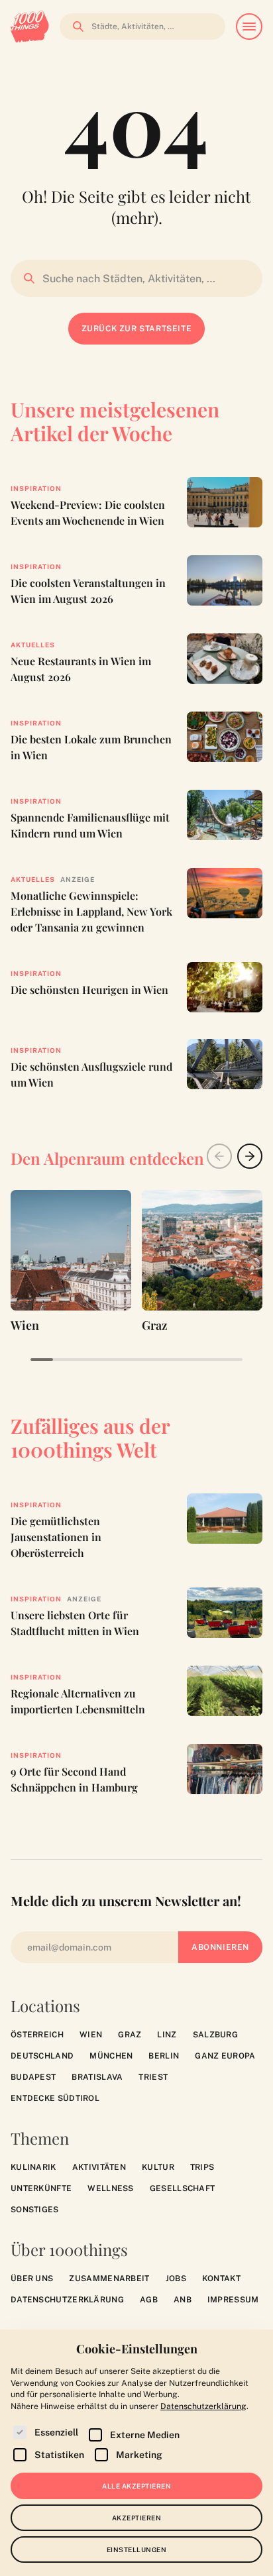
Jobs (176, 2279)
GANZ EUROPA (225, 2056)
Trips (202, 2167)
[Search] (74, 27)
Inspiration (36, 488)
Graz (130, 2035)
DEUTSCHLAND (42, 2056)
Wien (91, 2035)
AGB (149, 2300)
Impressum (233, 2300)
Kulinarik (33, 2167)
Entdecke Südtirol (55, 2098)
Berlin (164, 2056)
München (111, 2056)
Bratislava (97, 2077)
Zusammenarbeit (109, 2279)
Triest (153, 2077)
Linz (167, 2035)
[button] (250, 1156)
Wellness (110, 2188)
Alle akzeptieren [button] (136, 2486)
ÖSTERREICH (37, 2035)
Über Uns (32, 2279)
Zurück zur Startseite (137, 329)
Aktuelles (33, 645)
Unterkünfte (41, 2188)
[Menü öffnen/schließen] (249, 27)
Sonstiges (35, 2210)
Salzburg (215, 2035)
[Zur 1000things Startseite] (30, 27)
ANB (183, 2300)
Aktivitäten (99, 2167)
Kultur (158, 2167)
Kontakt (221, 2279)
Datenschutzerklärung (67, 2300)
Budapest (33, 2077)
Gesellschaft (183, 2188)
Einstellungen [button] (137, 2549)
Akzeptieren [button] (137, 2518)
